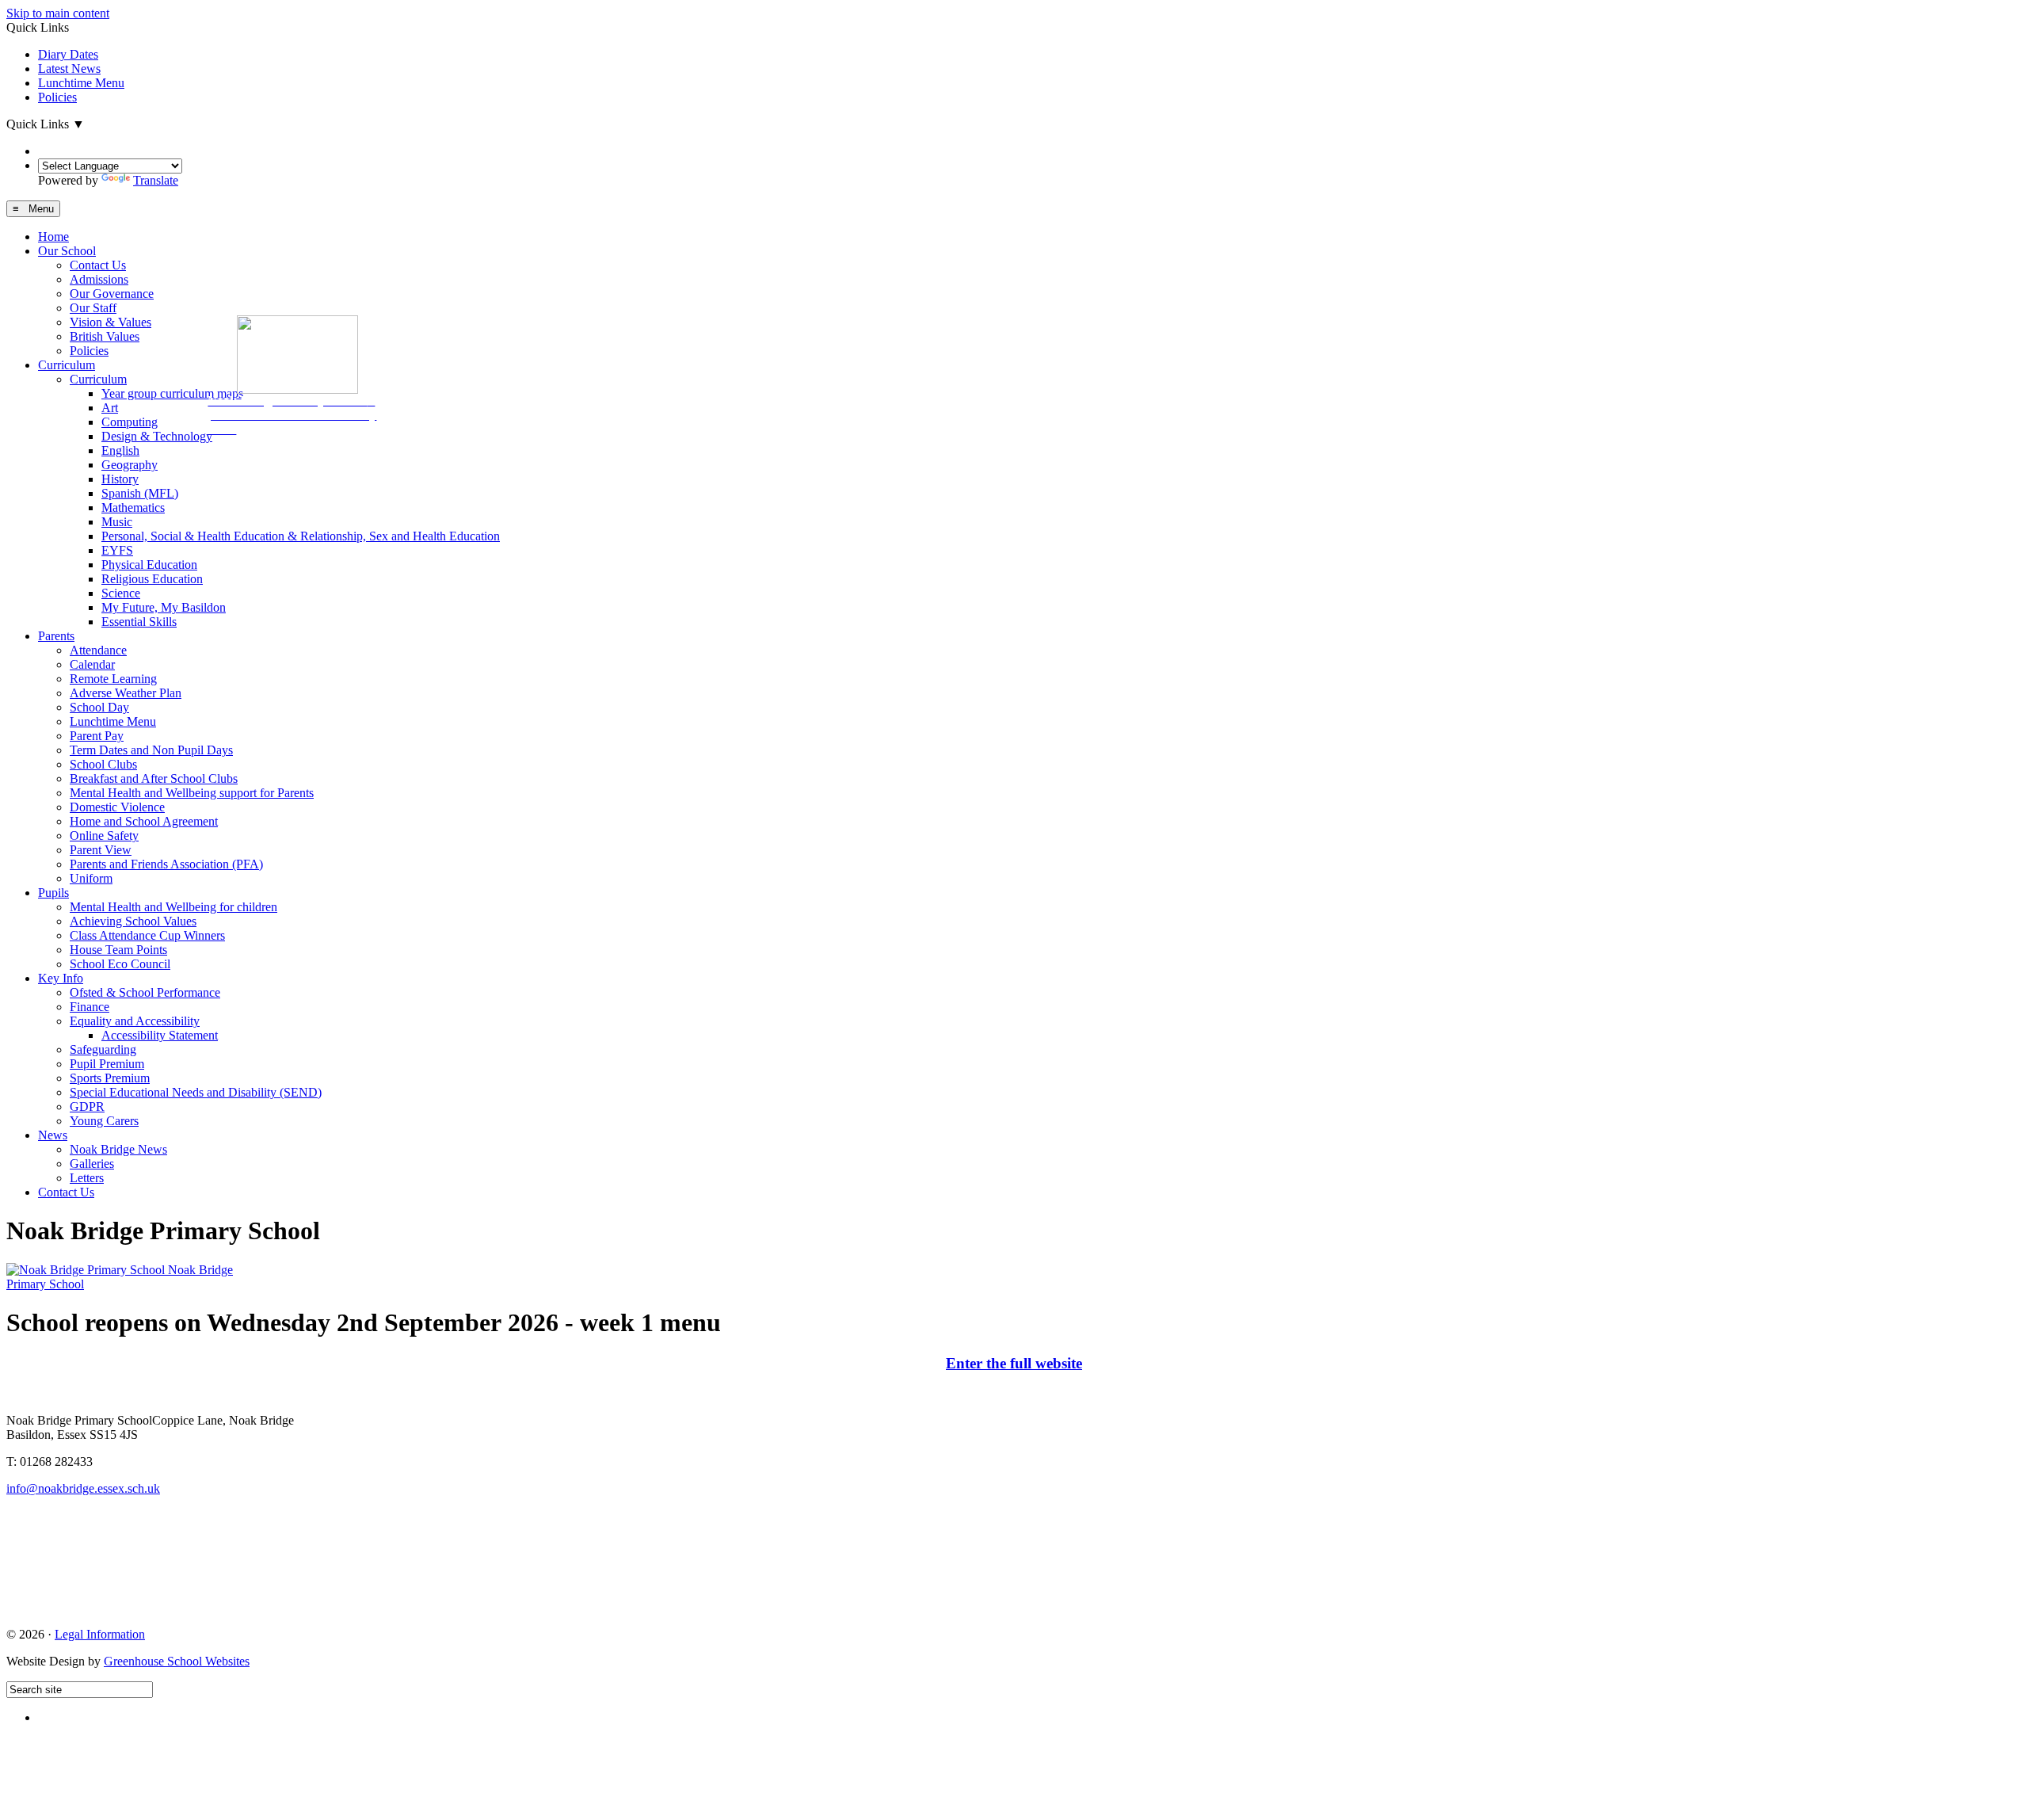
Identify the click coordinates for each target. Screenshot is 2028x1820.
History (120, 479)
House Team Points (118, 950)
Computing (130, 422)
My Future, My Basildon (164, 607)
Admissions (99, 279)
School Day (99, 707)
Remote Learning (113, 679)
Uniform (91, 878)
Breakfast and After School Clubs (154, 778)
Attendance (98, 650)
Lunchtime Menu (81, 83)
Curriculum (67, 365)
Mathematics (133, 507)
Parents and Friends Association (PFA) (166, 864)
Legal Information (100, 1634)
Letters (87, 1178)
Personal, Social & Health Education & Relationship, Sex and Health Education (301, 536)
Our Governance (112, 294)
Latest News (69, 69)
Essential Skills (139, 622)
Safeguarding (103, 1049)
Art (110, 408)
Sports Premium (110, 1078)
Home (53, 237)
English (120, 450)
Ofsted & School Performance (145, 992)
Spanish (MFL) (140, 493)
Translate (156, 180)
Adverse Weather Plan (126, 693)
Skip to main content (58, 13)
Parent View (101, 850)
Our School (67, 251)
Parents (56, 636)
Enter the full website (1014, 1363)
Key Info (61, 978)
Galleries (92, 1164)
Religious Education (152, 579)
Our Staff (93, 308)
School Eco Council (120, 964)
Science (121, 593)
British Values (105, 336)
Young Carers (104, 1121)
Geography (130, 465)
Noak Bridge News (118, 1149)
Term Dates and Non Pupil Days (151, 750)
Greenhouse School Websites (177, 1661)
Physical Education (149, 565)
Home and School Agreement (144, 821)
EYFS (117, 550)
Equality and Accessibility (135, 1021)
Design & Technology (157, 436)
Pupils (53, 893)
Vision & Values (111, 322)
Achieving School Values (133, 921)
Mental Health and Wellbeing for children (173, 907)
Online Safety (104, 836)
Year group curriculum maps (172, 393)
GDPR (87, 1106)
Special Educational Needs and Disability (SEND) (196, 1092)
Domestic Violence (117, 807)
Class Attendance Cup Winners (147, 935)
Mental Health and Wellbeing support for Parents (192, 793)
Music (117, 522)
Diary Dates (68, 54)
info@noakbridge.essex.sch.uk (83, 1488)
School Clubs (103, 764)
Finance (90, 1007)
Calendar (92, 664)
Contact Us (98, 265)
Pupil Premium (107, 1064)
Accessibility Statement (160, 1035)
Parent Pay (97, 736)
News (53, 1135)
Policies (57, 97)
